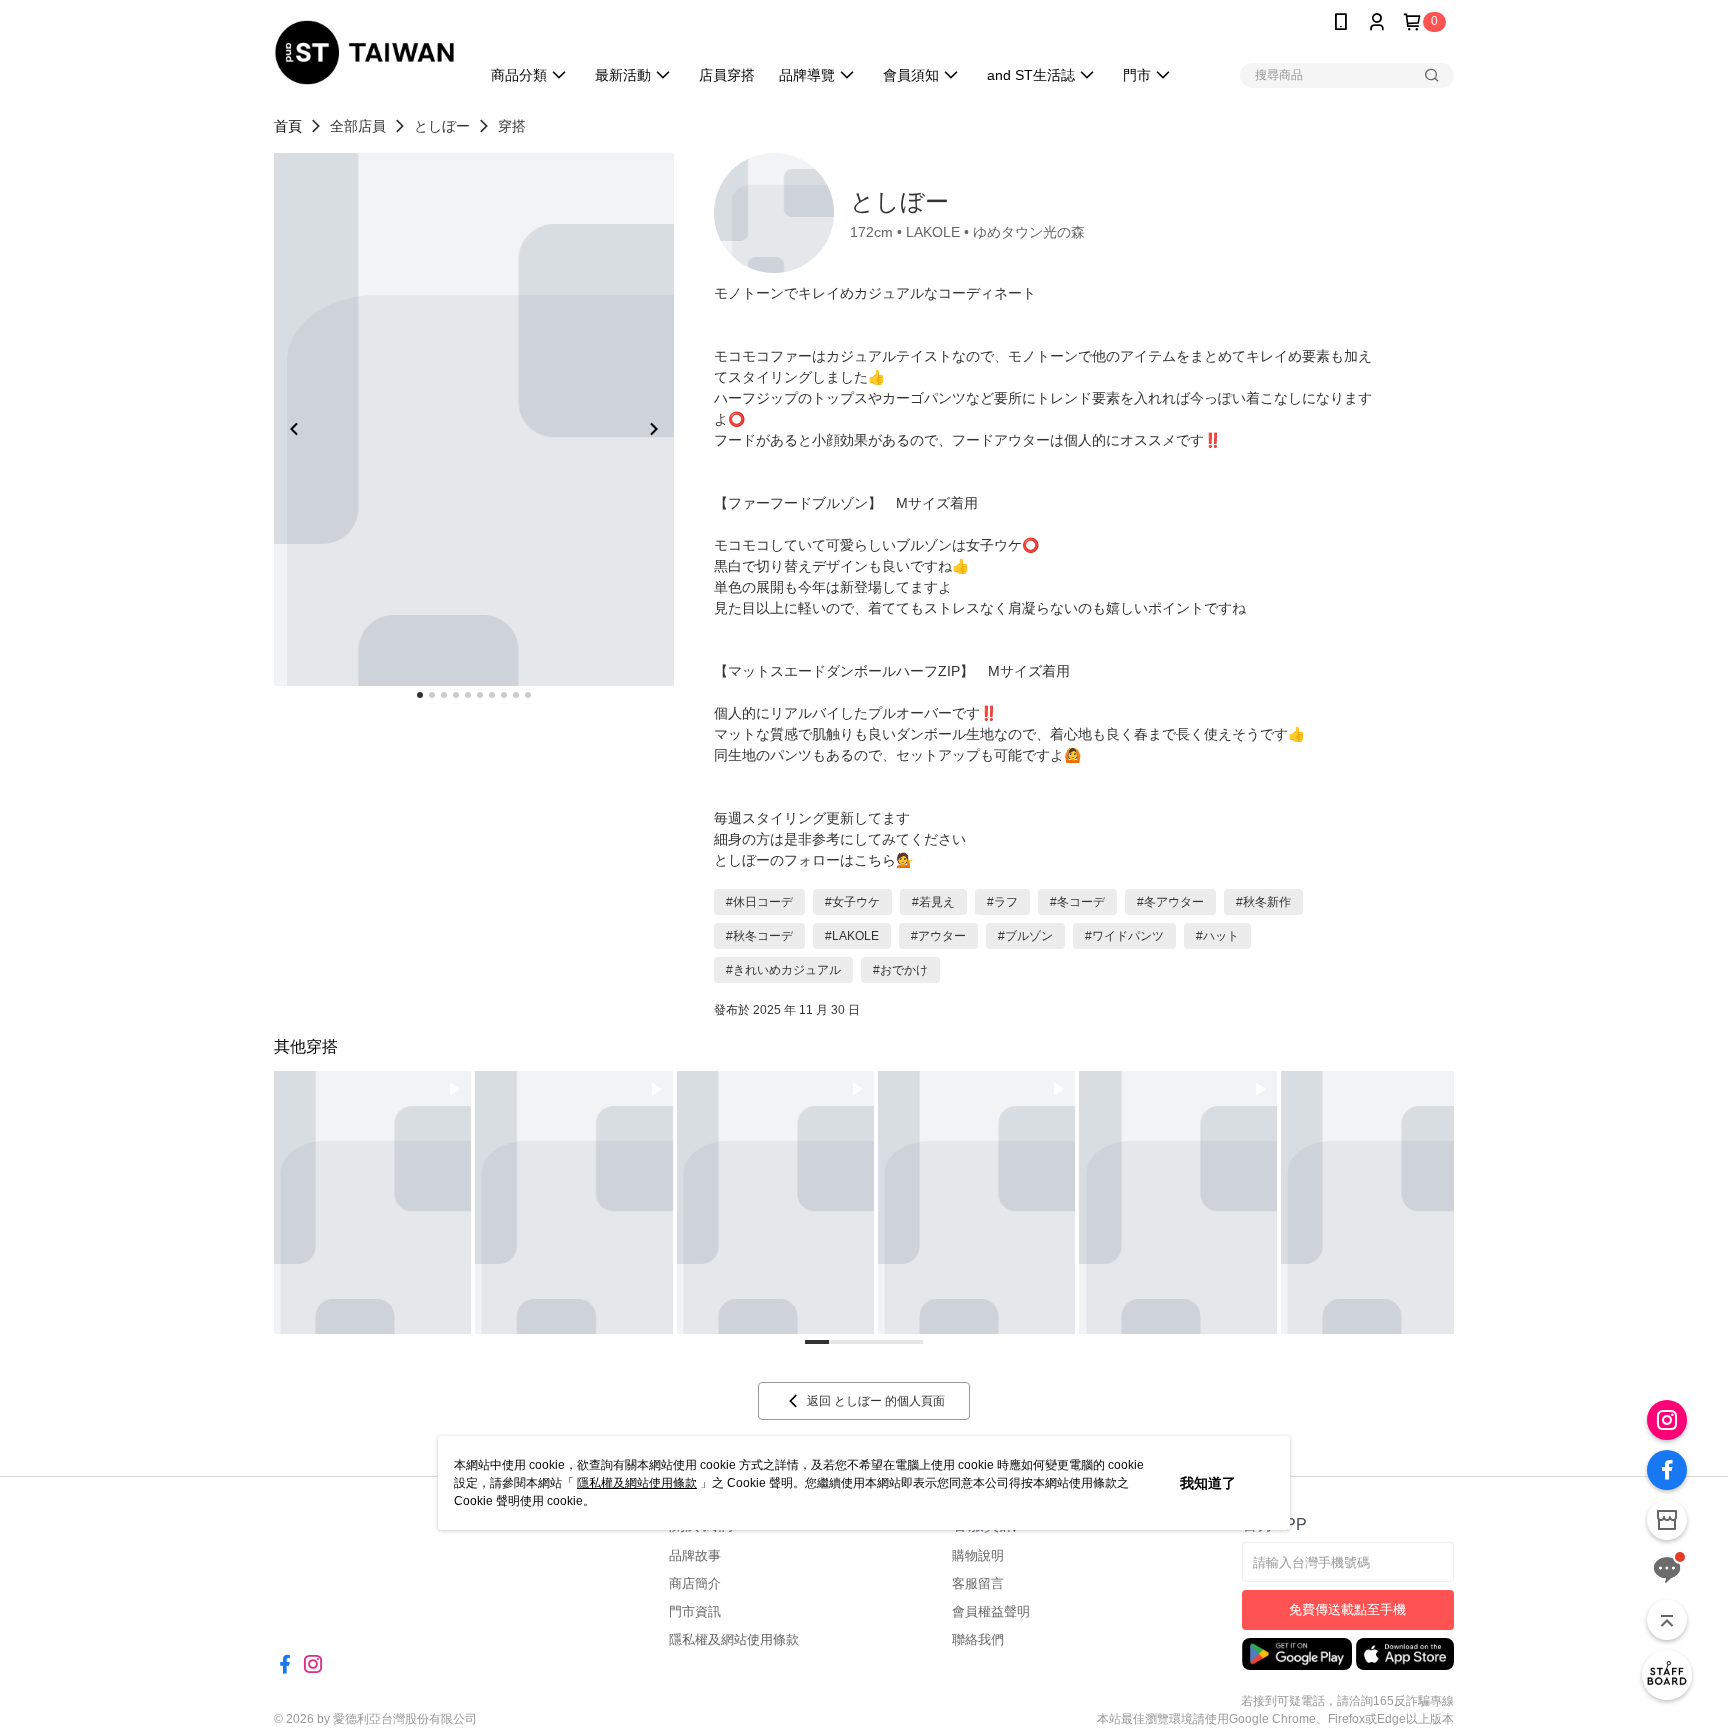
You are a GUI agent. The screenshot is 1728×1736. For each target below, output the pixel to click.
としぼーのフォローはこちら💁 (813, 860)
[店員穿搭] (1667, 1675)
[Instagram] (1667, 1420)
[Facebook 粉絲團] (1667, 1470)
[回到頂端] (1667, 1620)
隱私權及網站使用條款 (637, 1483)
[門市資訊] (1667, 1520)
